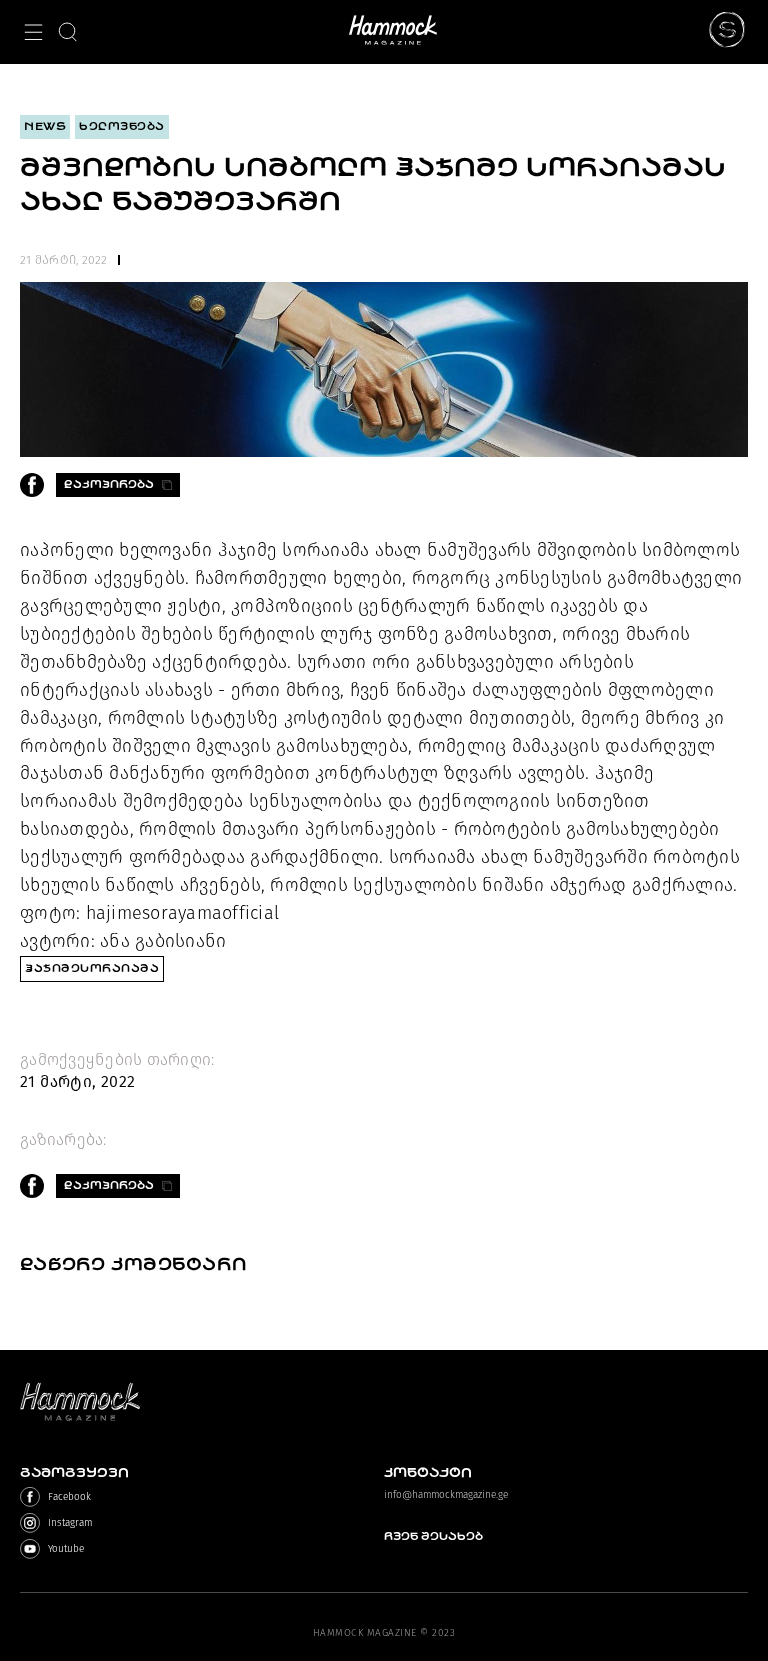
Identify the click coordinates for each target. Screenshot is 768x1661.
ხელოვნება (122, 126)
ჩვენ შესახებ (433, 1536)
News (45, 126)
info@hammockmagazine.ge (446, 1495)
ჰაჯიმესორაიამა (92, 968)
